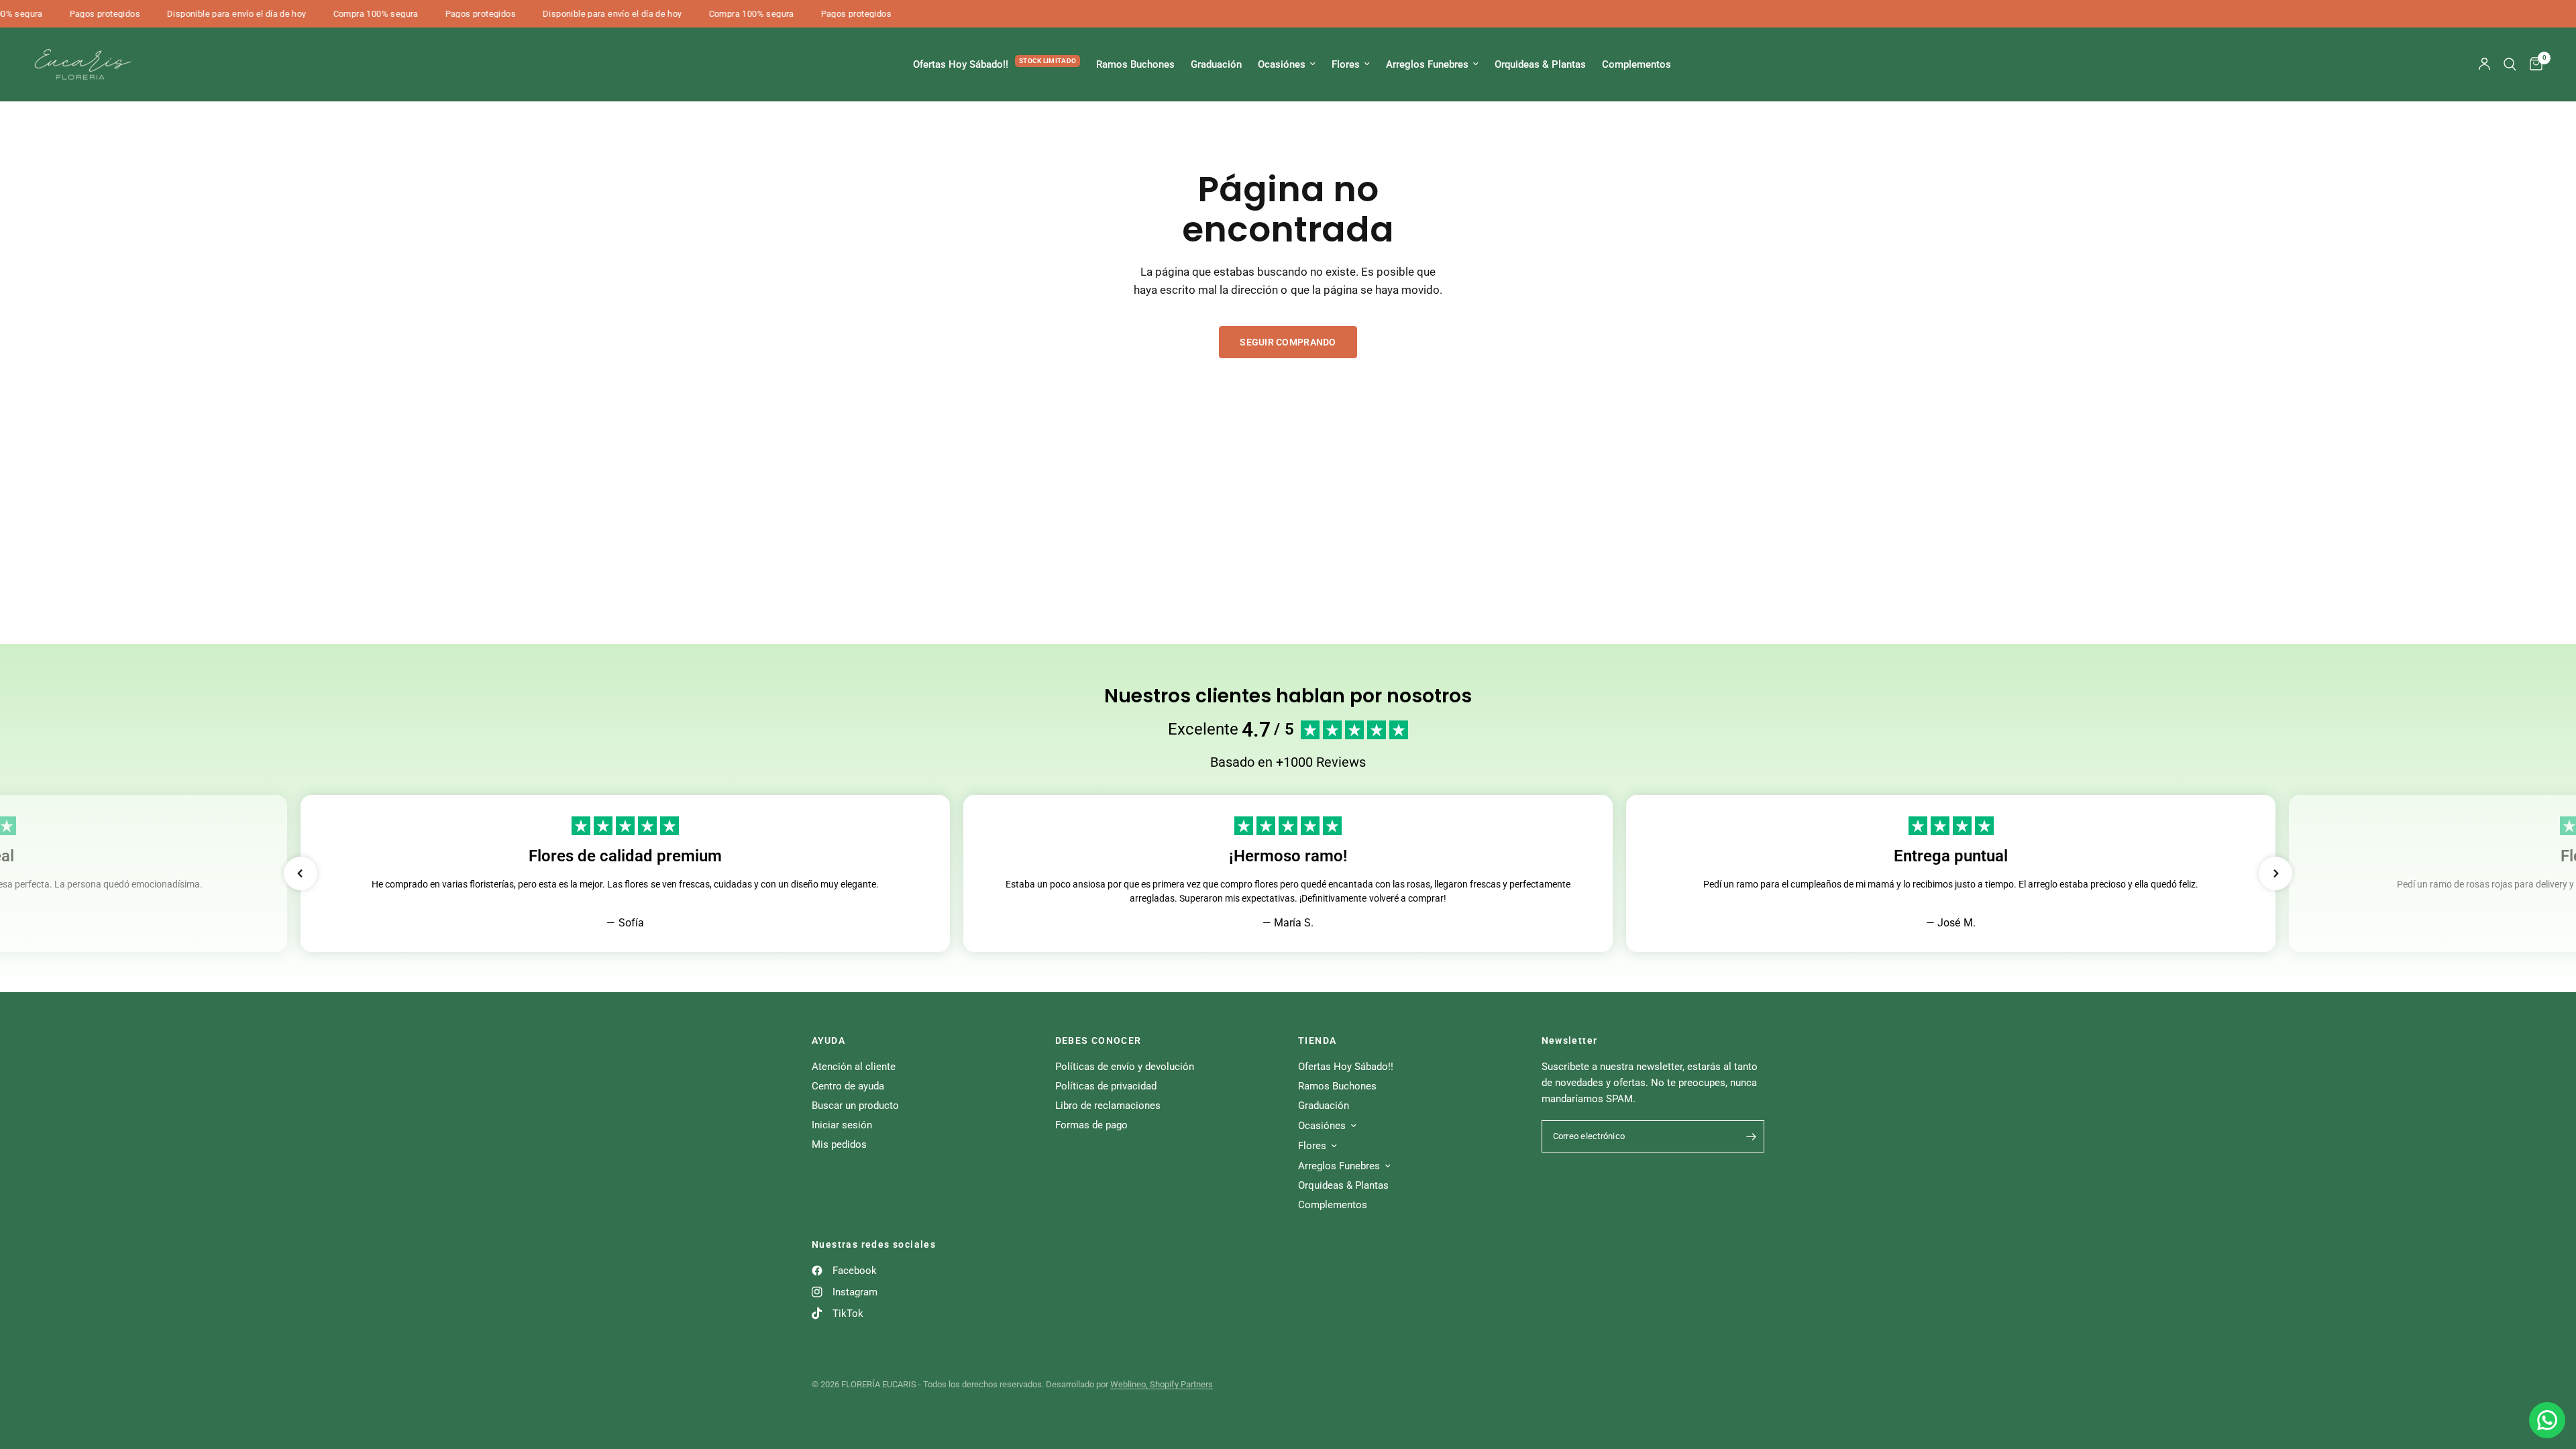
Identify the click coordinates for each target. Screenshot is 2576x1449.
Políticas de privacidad (1106, 1086)
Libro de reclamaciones (1108, 1106)
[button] (301, 873)
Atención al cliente (854, 1067)
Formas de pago (1091, 1125)
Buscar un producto (855, 1106)
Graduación (1216, 64)
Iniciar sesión (842, 1125)
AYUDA (828, 1040)
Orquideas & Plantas (1540, 64)
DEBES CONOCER (1098, 1040)
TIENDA (1317, 1040)
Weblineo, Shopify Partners (1162, 1384)
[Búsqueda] (2510, 64)
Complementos (1636, 64)
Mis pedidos (839, 1144)
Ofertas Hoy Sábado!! (961, 64)
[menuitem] (997, 64)
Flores (1346, 64)
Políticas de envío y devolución (1125, 1067)
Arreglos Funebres (1427, 64)
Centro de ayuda (848, 1086)
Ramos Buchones (1135, 64)
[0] (2533, 64)
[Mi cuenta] (2484, 64)
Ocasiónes (1282, 64)
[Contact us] (2547, 1420)
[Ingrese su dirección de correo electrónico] (1751, 1136)
